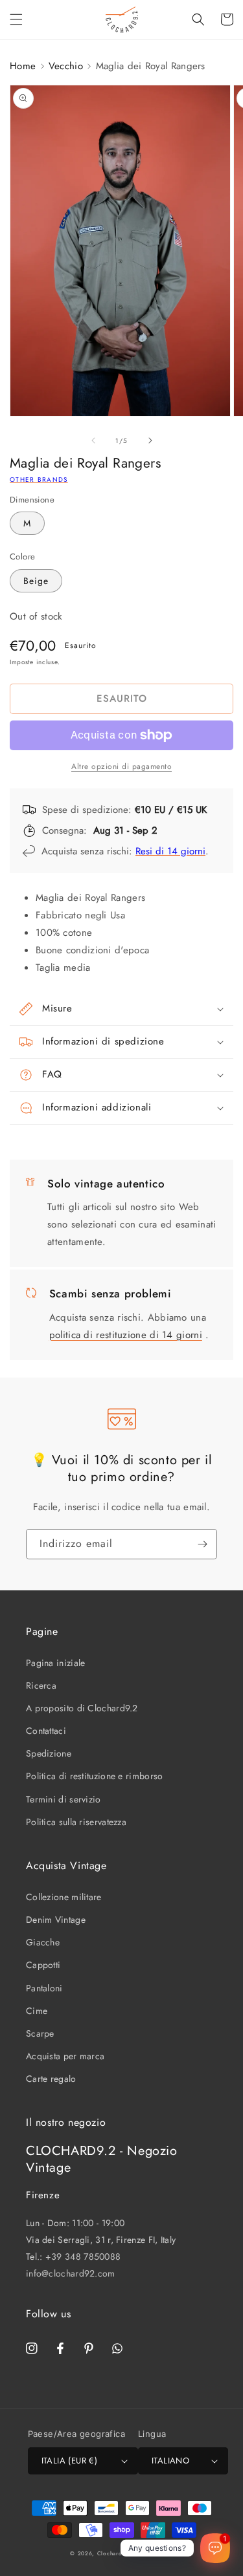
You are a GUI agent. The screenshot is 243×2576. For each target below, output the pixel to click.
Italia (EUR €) (70, 2461)
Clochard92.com (121, 2553)
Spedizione (49, 1753)
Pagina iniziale (56, 1663)
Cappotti (43, 1965)
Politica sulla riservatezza (76, 1822)
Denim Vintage (56, 1920)
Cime (37, 2011)
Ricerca (41, 1685)
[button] (16, 19)
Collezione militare (64, 1897)
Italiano (170, 2461)
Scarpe (40, 2033)
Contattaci (46, 1731)
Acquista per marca (65, 2056)
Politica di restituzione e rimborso (95, 1776)
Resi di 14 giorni (170, 851)
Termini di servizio (64, 1799)
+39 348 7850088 (83, 2257)
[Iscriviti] (202, 1544)
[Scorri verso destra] (150, 440)
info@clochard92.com (71, 2273)
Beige (36, 581)
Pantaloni (44, 1988)
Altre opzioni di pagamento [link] (121, 766)
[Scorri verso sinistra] (93, 440)
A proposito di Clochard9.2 (82, 1708)
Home (23, 66)
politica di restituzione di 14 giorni (126, 1335)
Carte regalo (51, 2079)
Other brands (39, 480)
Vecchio (66, 66)
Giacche (43, 1942)
